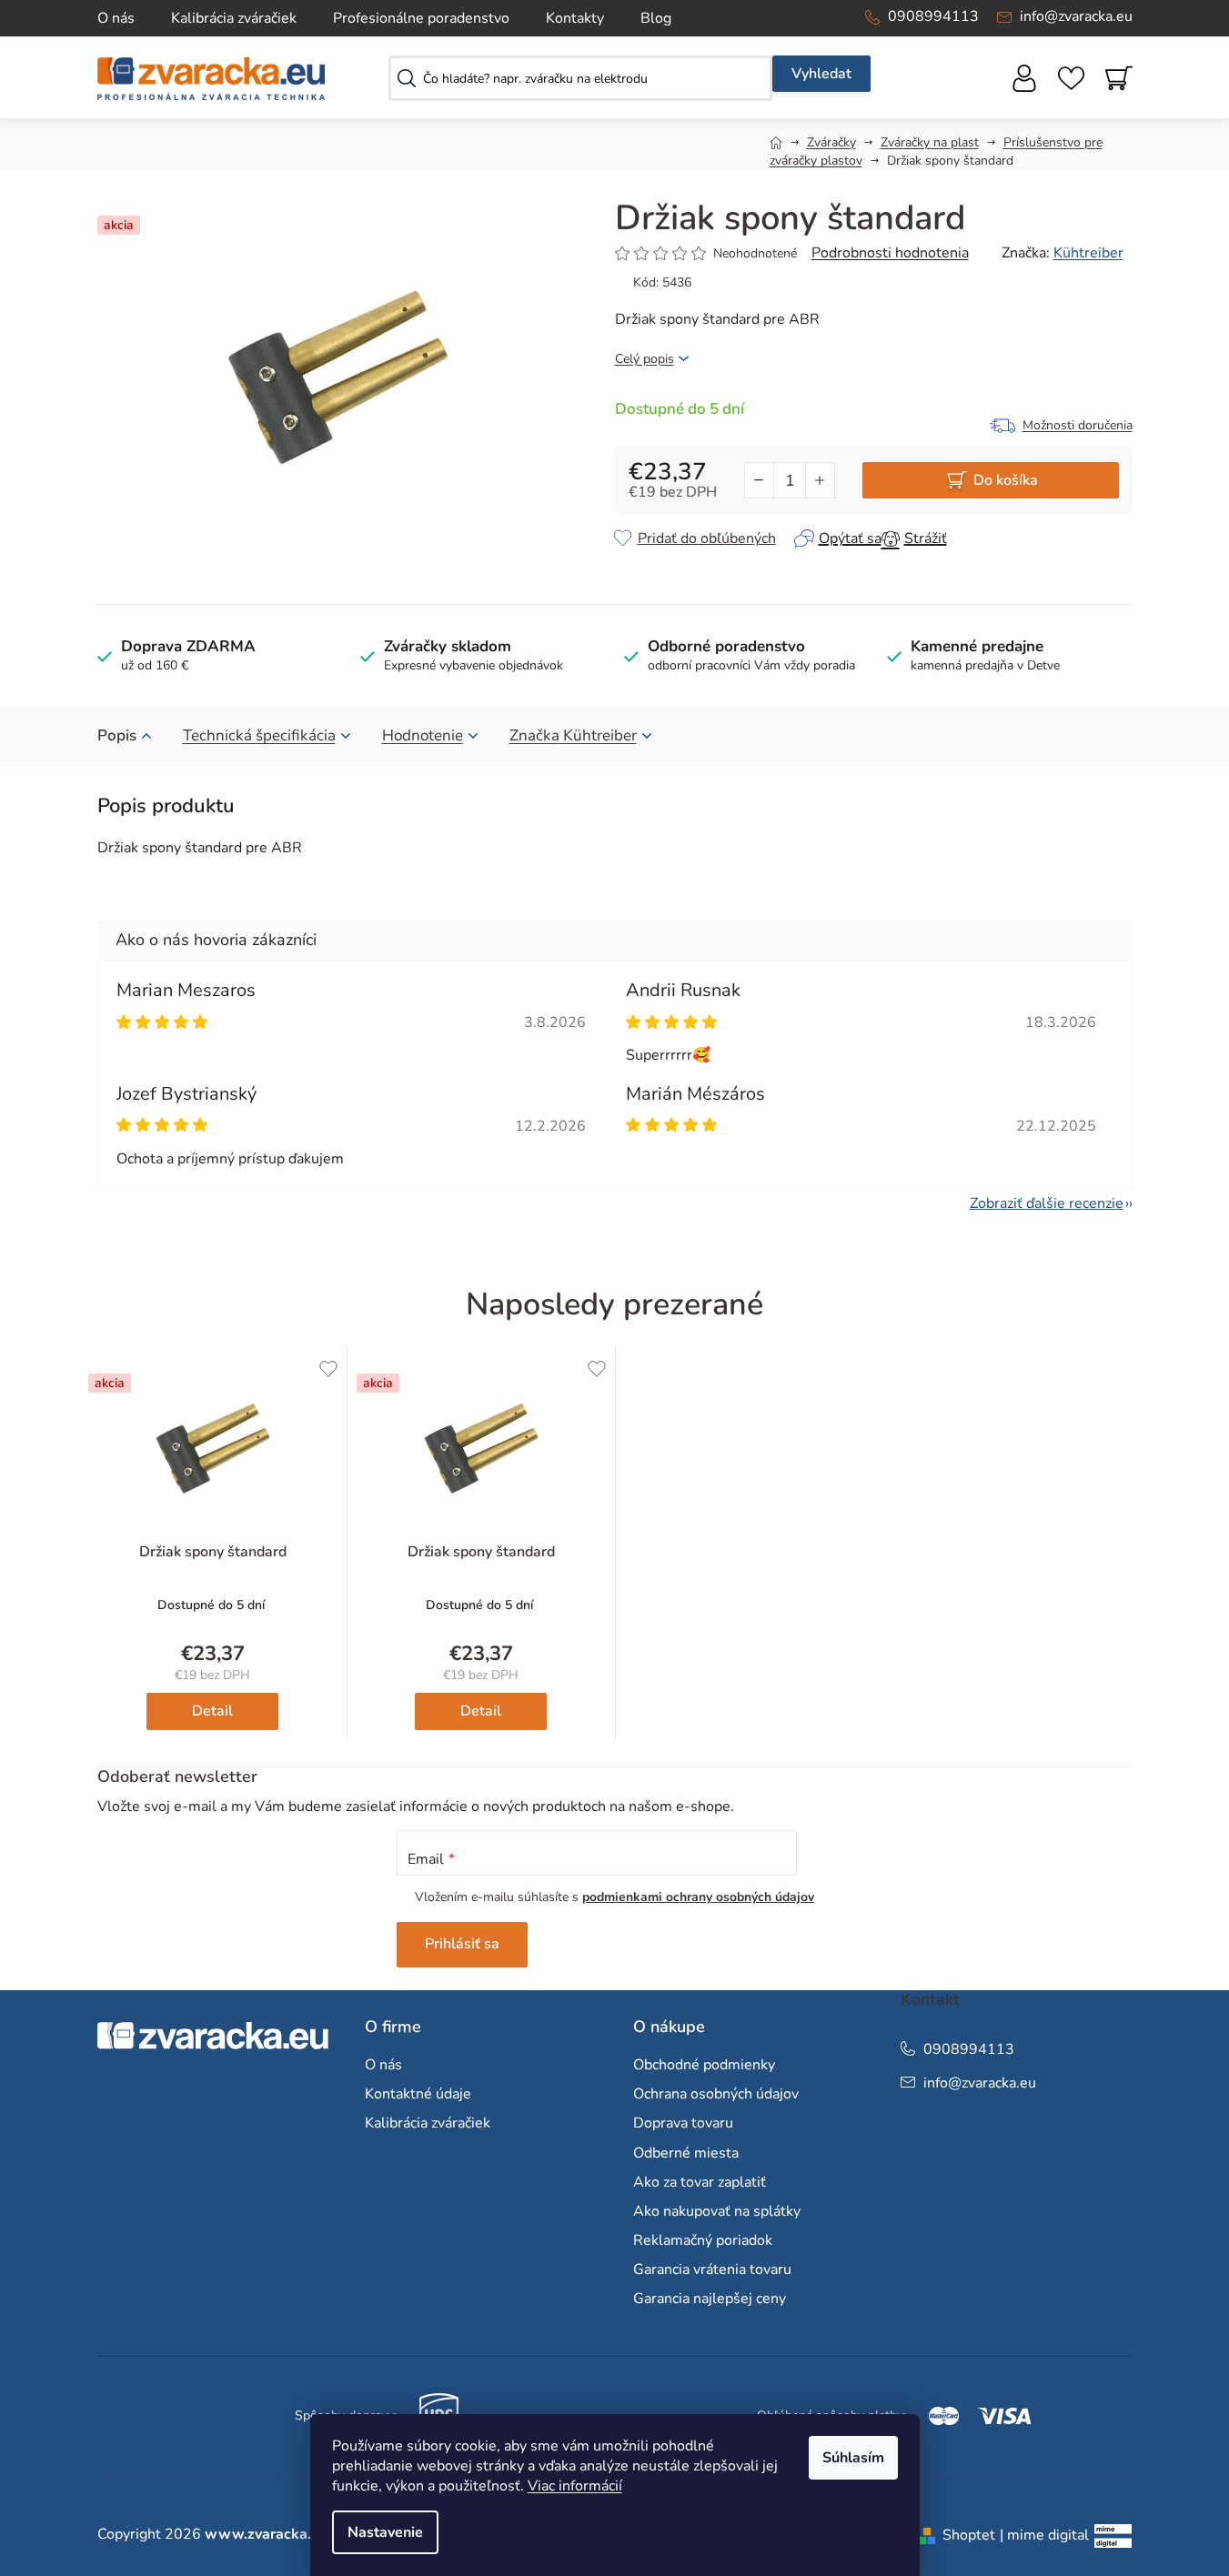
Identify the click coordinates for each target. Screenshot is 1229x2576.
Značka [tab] (573, 735)
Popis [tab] (117, 735)
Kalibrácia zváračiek (234, 18)
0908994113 (933, 16)
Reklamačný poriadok (703, 2240)
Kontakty (575, 18)
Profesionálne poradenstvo (421, 18)
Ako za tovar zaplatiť (700, 2182)
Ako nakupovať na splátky (717, 2211)
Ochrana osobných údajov (716, 2094)
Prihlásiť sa (462, 1944)
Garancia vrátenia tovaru (712, 2269)
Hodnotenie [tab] (423, 735)
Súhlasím (853, 2458)
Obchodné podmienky (704, 2065)
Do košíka (1006, 480)
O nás (116, 18)
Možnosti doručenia (1078, 425)
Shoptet (969, 2535)
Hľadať (821, 74)
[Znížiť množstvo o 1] (760, 480)
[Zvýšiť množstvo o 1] (820, 480)
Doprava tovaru (683, 2123)
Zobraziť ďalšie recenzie (1047, 1203)
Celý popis (645, 359)
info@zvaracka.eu (1076, 16)
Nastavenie (385, 2532)
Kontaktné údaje (418, 2094)
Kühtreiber (1088, 253)
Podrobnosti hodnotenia (890, 253)
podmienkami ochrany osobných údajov (698, 1897)
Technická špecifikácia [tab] (259, 735)
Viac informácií (575, 2486)
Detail (212, 1711)
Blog (656, 18)
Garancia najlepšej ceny (710, 2299)
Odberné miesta (686, 2153)
